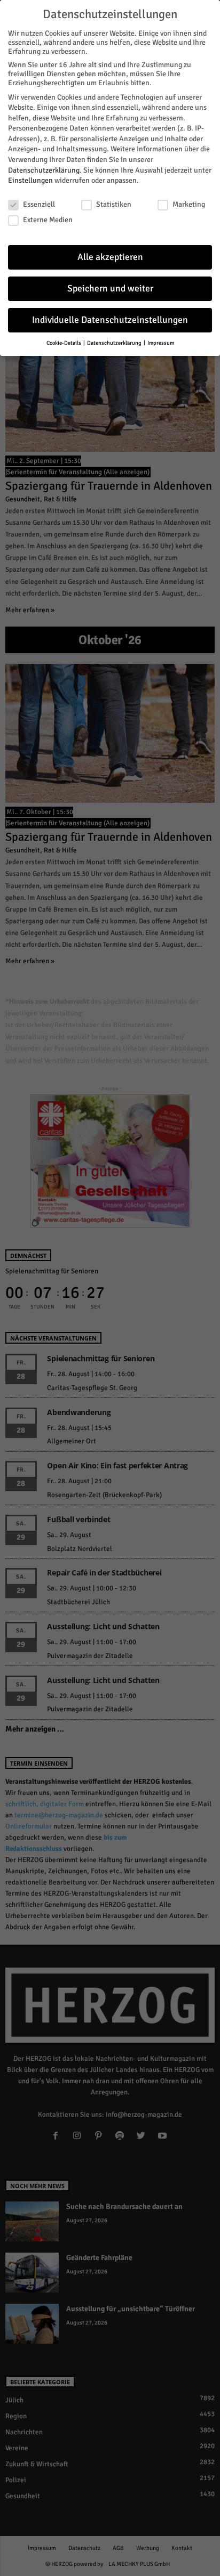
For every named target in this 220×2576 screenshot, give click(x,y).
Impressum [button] (161, 343)
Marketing (189, 204)
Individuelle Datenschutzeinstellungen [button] (110, 320)
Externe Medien (48, 220)
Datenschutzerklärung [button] (115, 343)
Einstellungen (30, 180)
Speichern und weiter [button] (110, 289)
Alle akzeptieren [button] (110, 257)
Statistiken (114, 204)
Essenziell (39, 204)
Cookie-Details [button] (64, 343)
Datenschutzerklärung (44, 170)
